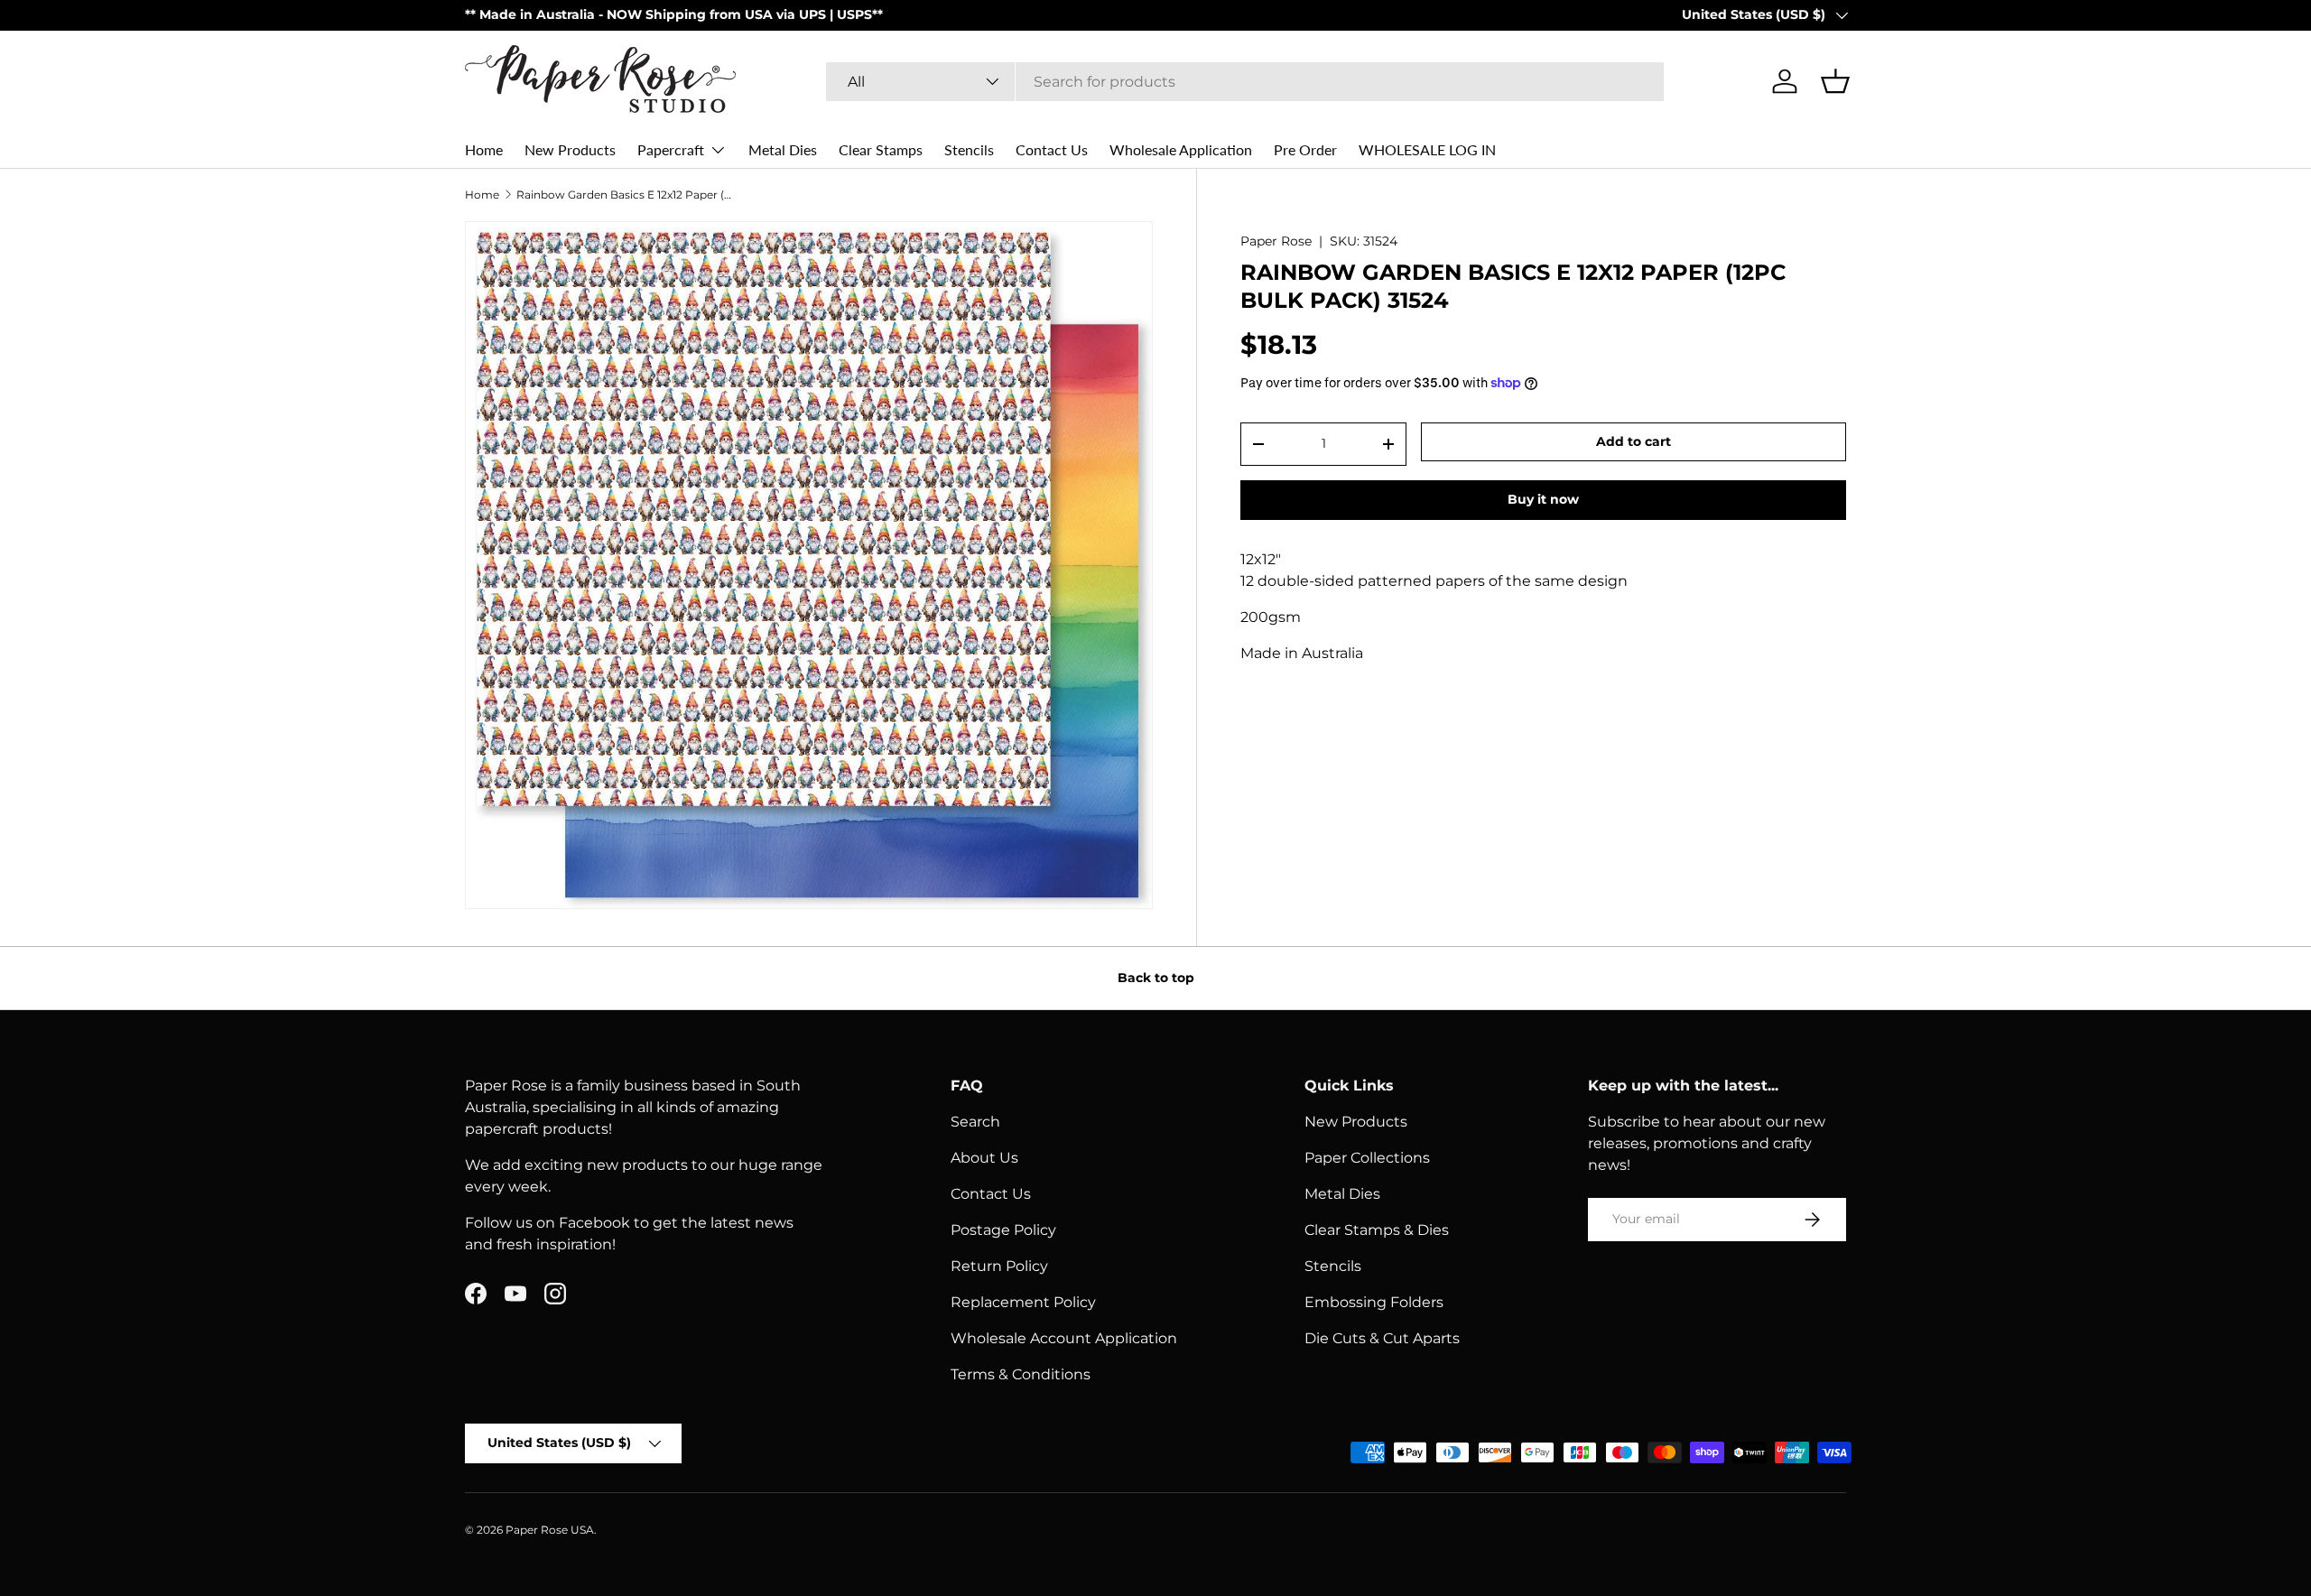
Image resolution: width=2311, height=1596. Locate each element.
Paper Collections (1367, 1158)
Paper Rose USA (550, 1530)
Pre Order (1305, 149)
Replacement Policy (1023, 1302)
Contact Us (1052, 149)
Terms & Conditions (1021, 1374)
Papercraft (671, 149)
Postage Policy (1003, 1230)
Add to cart (1633, 441)
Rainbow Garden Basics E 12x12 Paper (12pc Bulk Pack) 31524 (625, 195)
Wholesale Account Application (1064, 1338)
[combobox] (1245, 82)
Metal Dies (783, 149)
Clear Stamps (881, 149)
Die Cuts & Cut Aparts (1382, 1338)
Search (975, 1122)
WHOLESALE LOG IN (1427, 149)
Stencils (969, 149)
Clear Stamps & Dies (1377, 1230)
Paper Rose (1276, 241)
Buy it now (1543, 499)
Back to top (1156, 978)
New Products (570, 149)
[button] (1835, 81)
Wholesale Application (1181, 149)
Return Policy (999, 1266)
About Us (984, 1158)
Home (484, 149)
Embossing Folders (1374, 1302)
